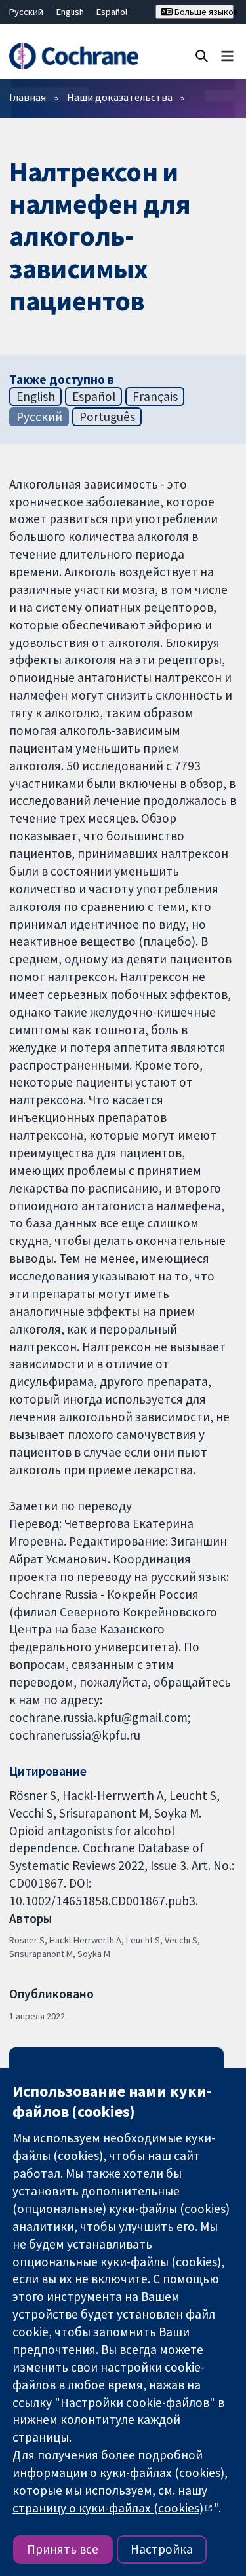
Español (112, 12)
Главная (28, 97)
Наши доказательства (120, 97)
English (70, 12)
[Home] (73, 56)
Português (107, 417)
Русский (26, 12)
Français (155, 396)
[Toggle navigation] (227, 55)
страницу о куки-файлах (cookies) (108, 2508)
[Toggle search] (202, 55)
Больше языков (203, 12)
